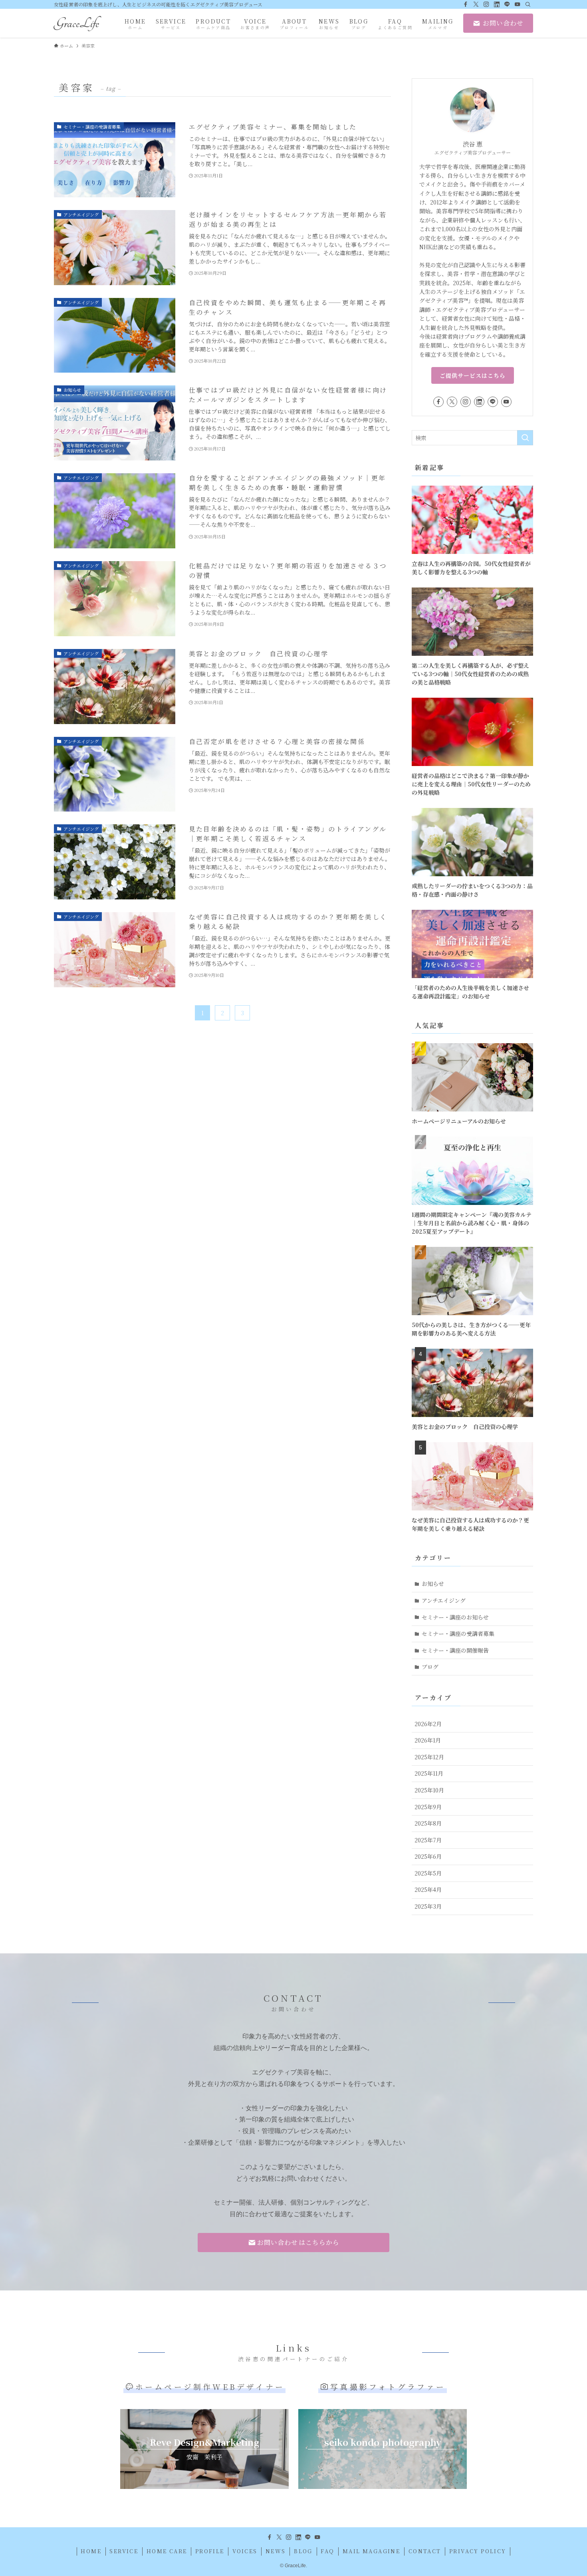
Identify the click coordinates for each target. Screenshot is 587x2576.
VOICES (245, 2551)
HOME (91, 2551)
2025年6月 (428, 1856)
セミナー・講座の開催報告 (455, 1650)
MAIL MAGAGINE (371, 2551)
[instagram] (486, 4)
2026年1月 (428, 1740)
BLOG (303, 2551)
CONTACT (425, 2551)
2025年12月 (429, 1757)
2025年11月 (429, 1773)
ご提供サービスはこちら (473, 375)
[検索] (528, 4)
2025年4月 (428, 1889)
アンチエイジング (444, 1600)
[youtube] (518, 4)
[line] (507, 4)
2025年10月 (429, 1790)
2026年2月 (428, 1724)
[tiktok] (497, 4)
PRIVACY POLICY (478, 2551)
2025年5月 (428, 1873)
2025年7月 (428, 1840)
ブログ (430, 1667)
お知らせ (433, 1584)
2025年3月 (428, 1906)
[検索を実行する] (525, 438)
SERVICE (124, 2551)
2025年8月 (428, 1823)
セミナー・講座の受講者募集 (458, 1633)
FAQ (327, 2551)
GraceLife (76, 23)
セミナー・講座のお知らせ (455, 1617)
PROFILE (210, 2551)
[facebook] (466, 4)
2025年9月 (428, 1807)
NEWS (276, 2551)
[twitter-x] (476, 4)
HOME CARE (167, 2551)
